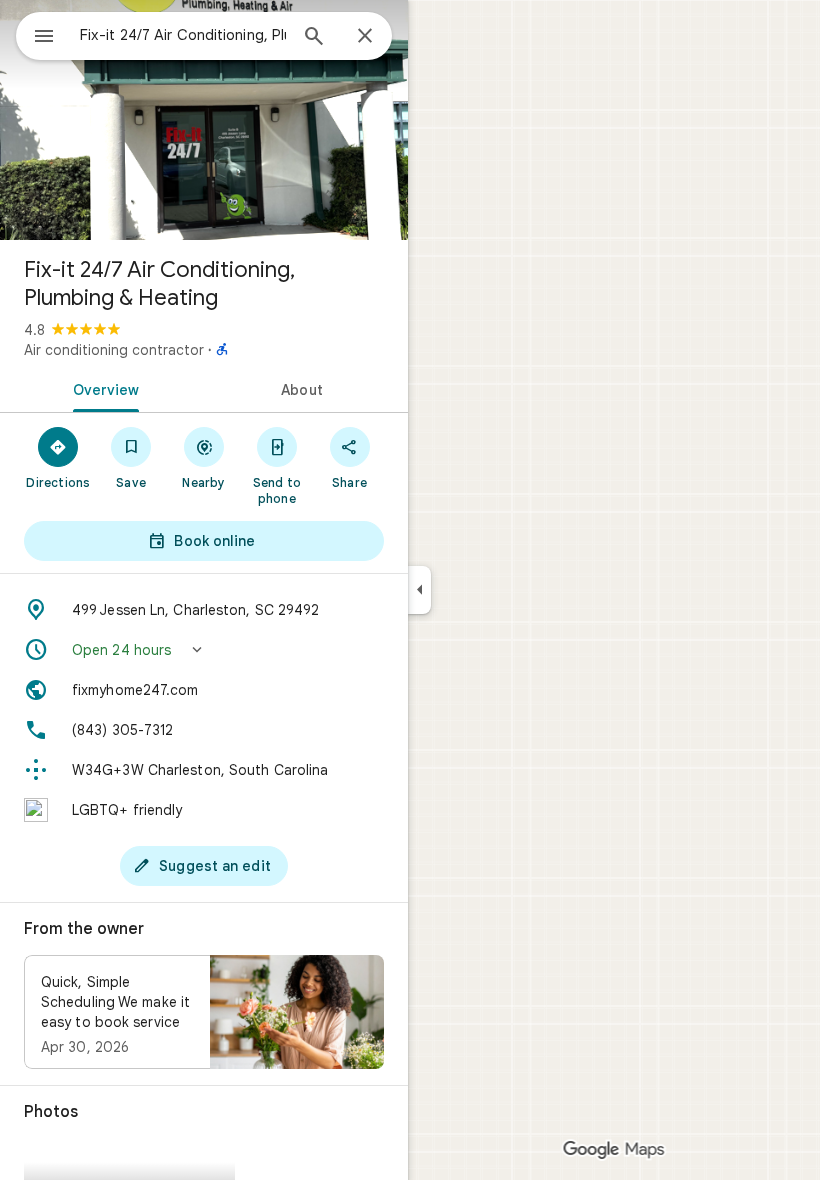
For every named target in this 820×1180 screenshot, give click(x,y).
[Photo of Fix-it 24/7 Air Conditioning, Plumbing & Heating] (204, 120)
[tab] (102, 388)
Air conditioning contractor (114, 350)
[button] (204, 650)
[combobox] (183, 35)
